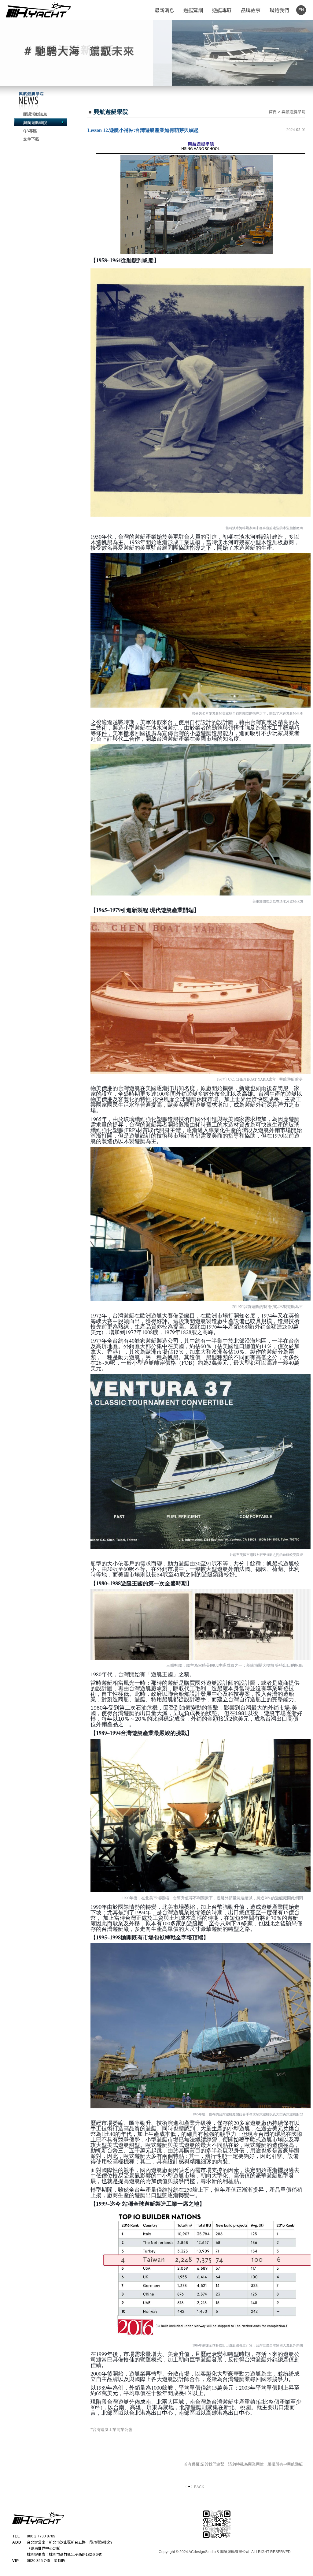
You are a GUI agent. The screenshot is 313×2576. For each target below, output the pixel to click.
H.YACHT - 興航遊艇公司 (38, 10)
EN (301, 10)
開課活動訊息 (35, 114)
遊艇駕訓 (193, 11)
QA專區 (30, 131)
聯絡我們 (279, 11)
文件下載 (31, 139)
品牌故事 (251, 11)
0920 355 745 (39, 2561)
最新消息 (164, 11)
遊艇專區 (222, 11)
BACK (199, 2487)
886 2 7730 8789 (41, 2536)
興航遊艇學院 (35, 123)
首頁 (273, 112)
